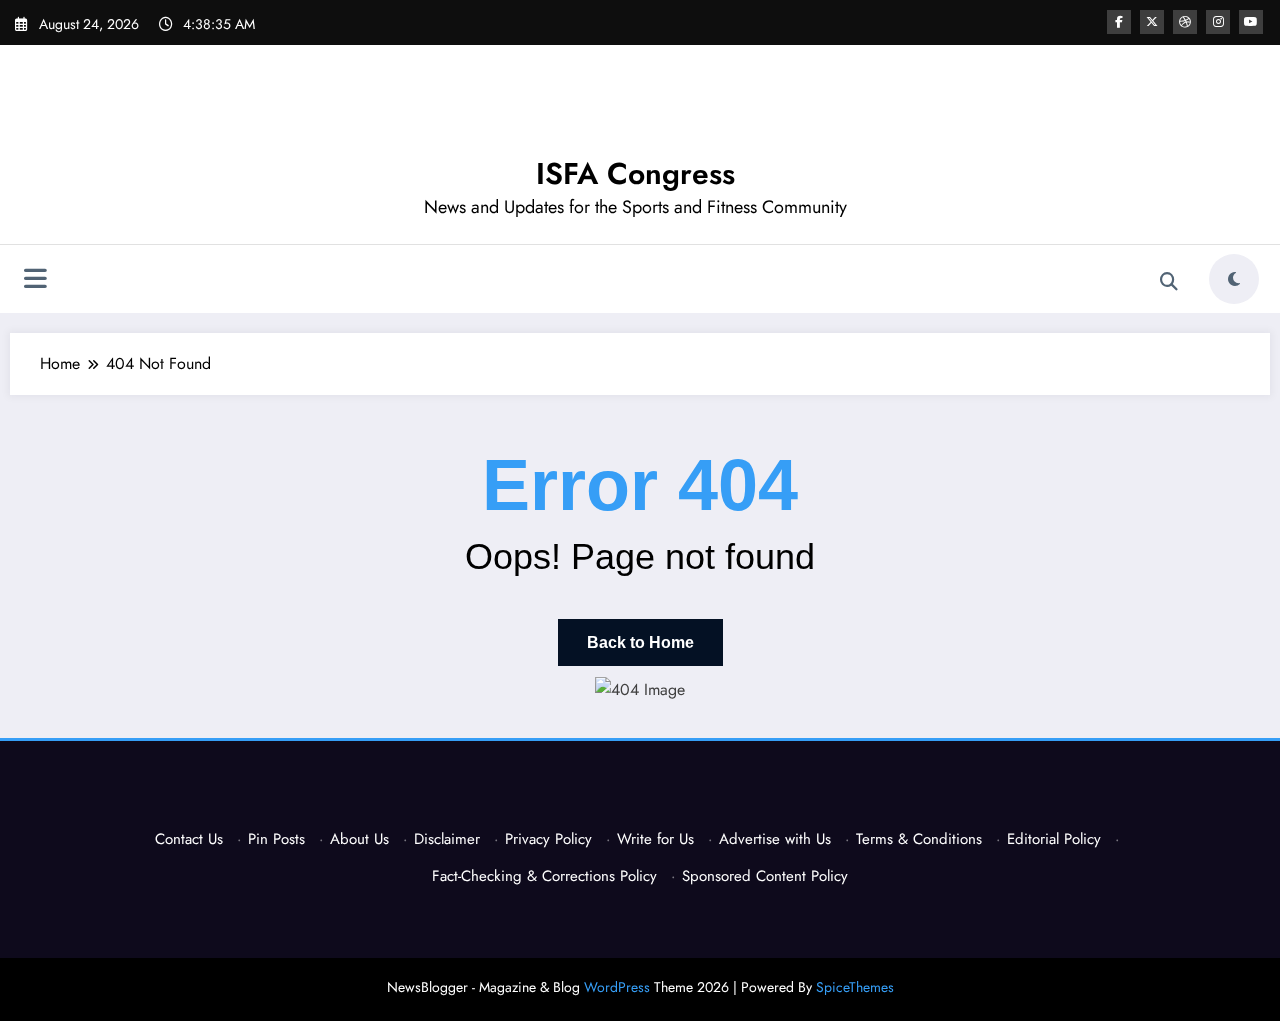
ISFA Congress (635, 173)
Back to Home (640, 642)
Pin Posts (276, 839)
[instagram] (1218, 22)
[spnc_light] (1234, 279)
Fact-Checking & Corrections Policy (544, 876)
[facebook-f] (1119, 22)
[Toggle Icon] (35, 281)
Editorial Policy (1054, 839)
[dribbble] (1185, 22)
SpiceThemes (855, 987)
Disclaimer (447, 839)
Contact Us (189, 839)
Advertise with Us (775, 839)
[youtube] (1251, 22)
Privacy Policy (548, 839)
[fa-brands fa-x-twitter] (1152, 22)
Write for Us (655, 839)
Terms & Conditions (919, 839)
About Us (359, 839)
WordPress (617, 987)
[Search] (1169, 282)
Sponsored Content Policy (765, 876)
